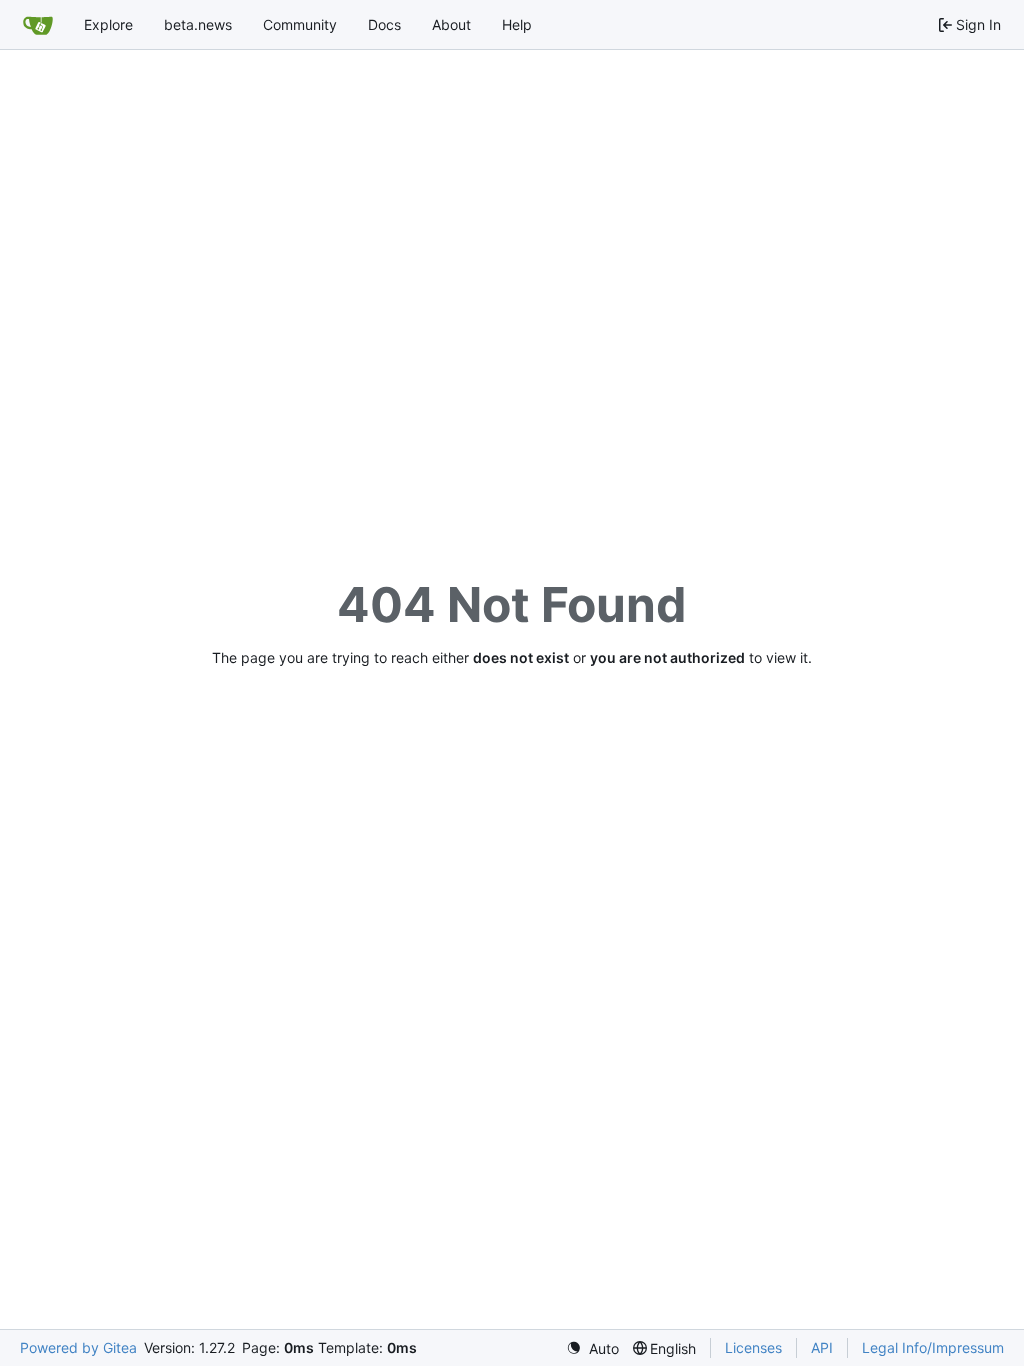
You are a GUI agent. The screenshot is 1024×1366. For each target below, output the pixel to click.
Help (517, 24)
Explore (108, 24)
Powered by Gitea (78, 1347)
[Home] (38, 25)
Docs (384, 24)
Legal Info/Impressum (933, 1347)
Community (300, 24)
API (822, 1347)
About (451, 24)
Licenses (753, 1347)
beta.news (198, 24)
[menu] (592, 1348)
